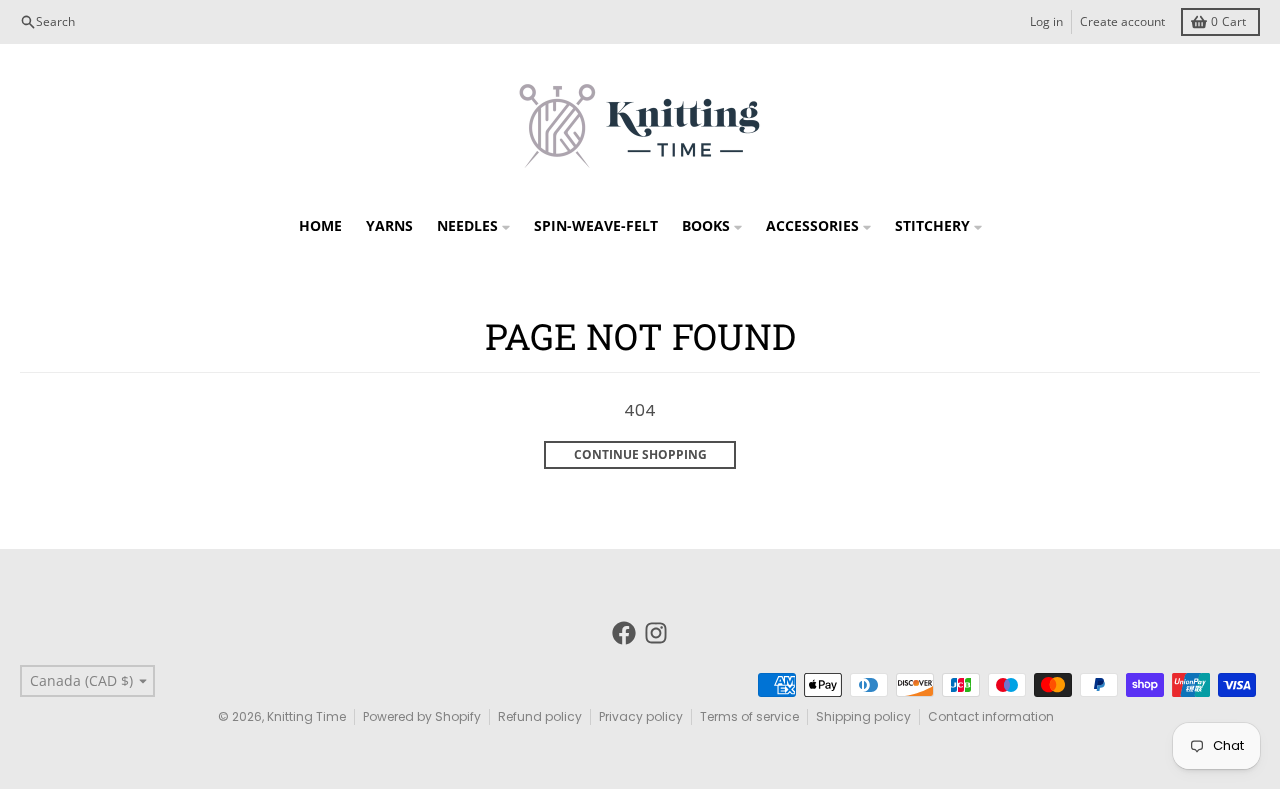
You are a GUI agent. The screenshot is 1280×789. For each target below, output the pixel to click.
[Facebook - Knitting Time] (624, 633)
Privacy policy (641, 716)
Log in (1046, 21)
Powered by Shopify (422, 716)
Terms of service (749, 716)
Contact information (991, 716)
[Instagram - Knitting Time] (656, 633)
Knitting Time (306, 716)
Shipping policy (863, 716)
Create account (1122, 21)
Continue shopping (640, 454)
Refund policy (540, 716)
